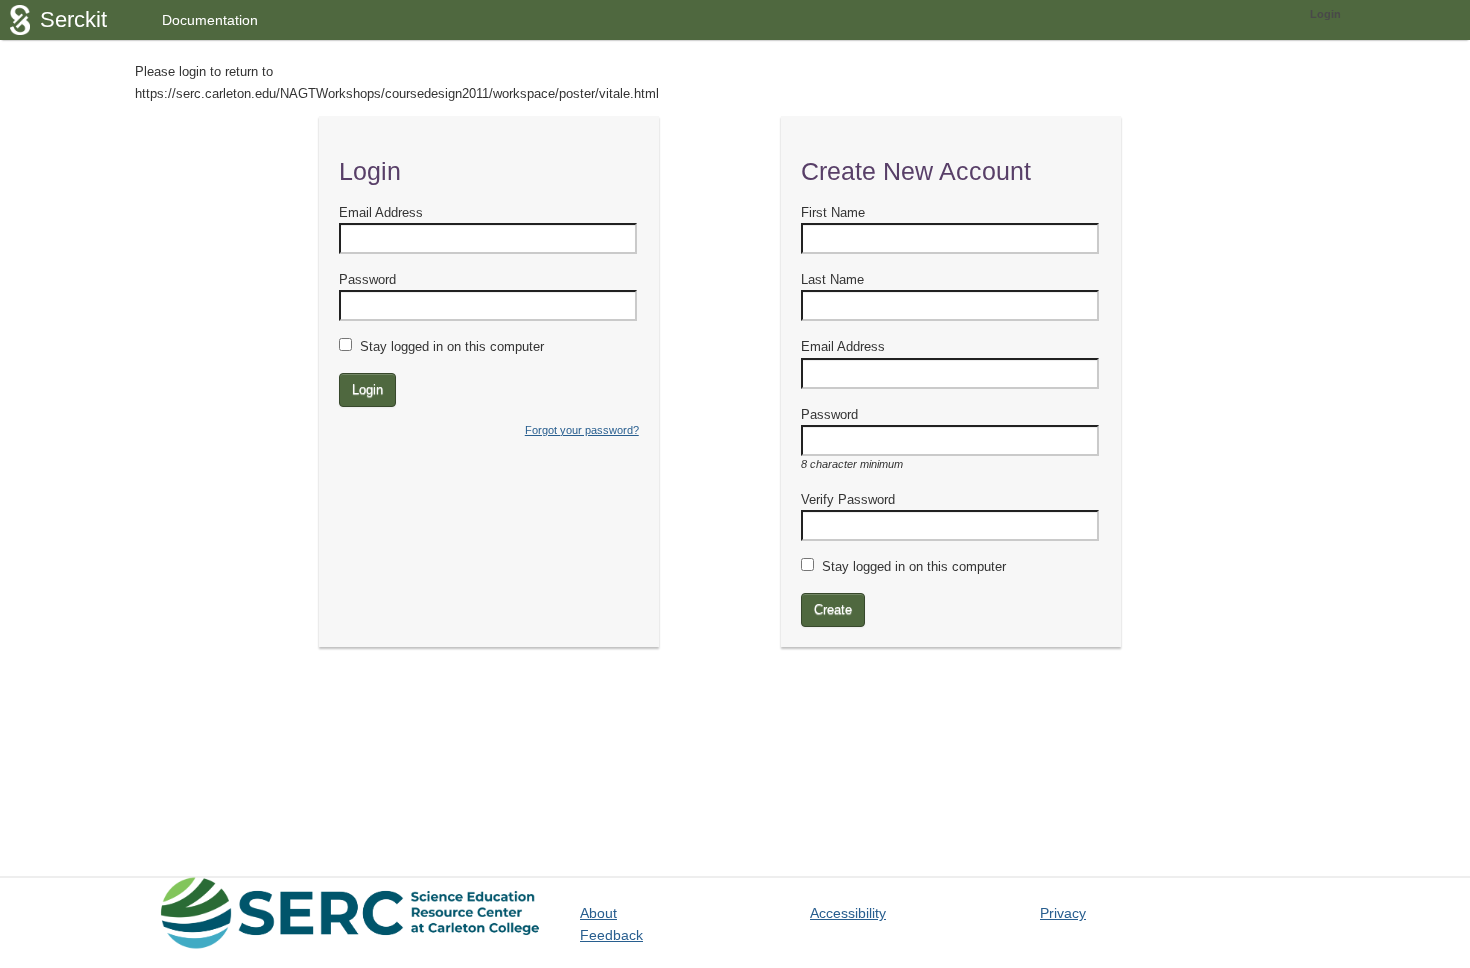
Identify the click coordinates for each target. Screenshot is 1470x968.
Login (1325, 14)
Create (833, 609)
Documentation (210, 20)
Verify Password (848, 499)
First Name (833, 212)
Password (367, 279)
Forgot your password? (582, 430)
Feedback (611, 935)
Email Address (381, 212)
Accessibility (848, 913)
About (598, 913)
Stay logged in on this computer (452, 346)
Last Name (832, 279)
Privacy (1063, 913)
